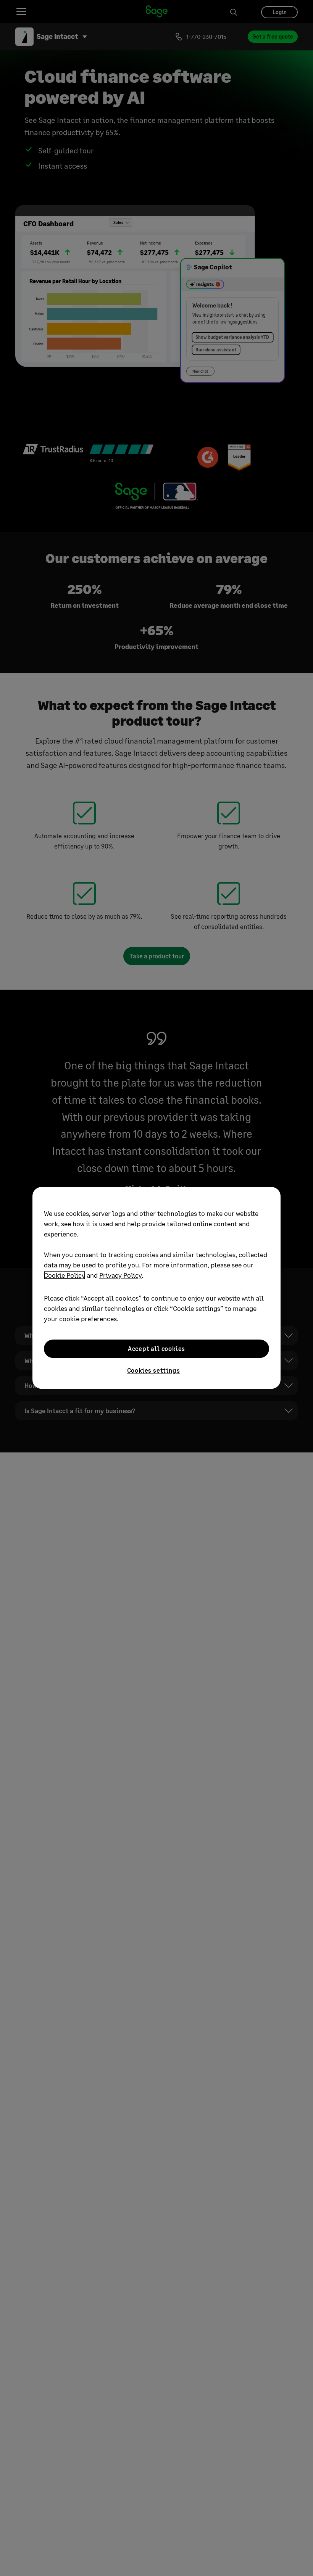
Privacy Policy (120, 1275)
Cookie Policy (65, 1275)
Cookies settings (154, 1370)
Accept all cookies (156, 1348)
